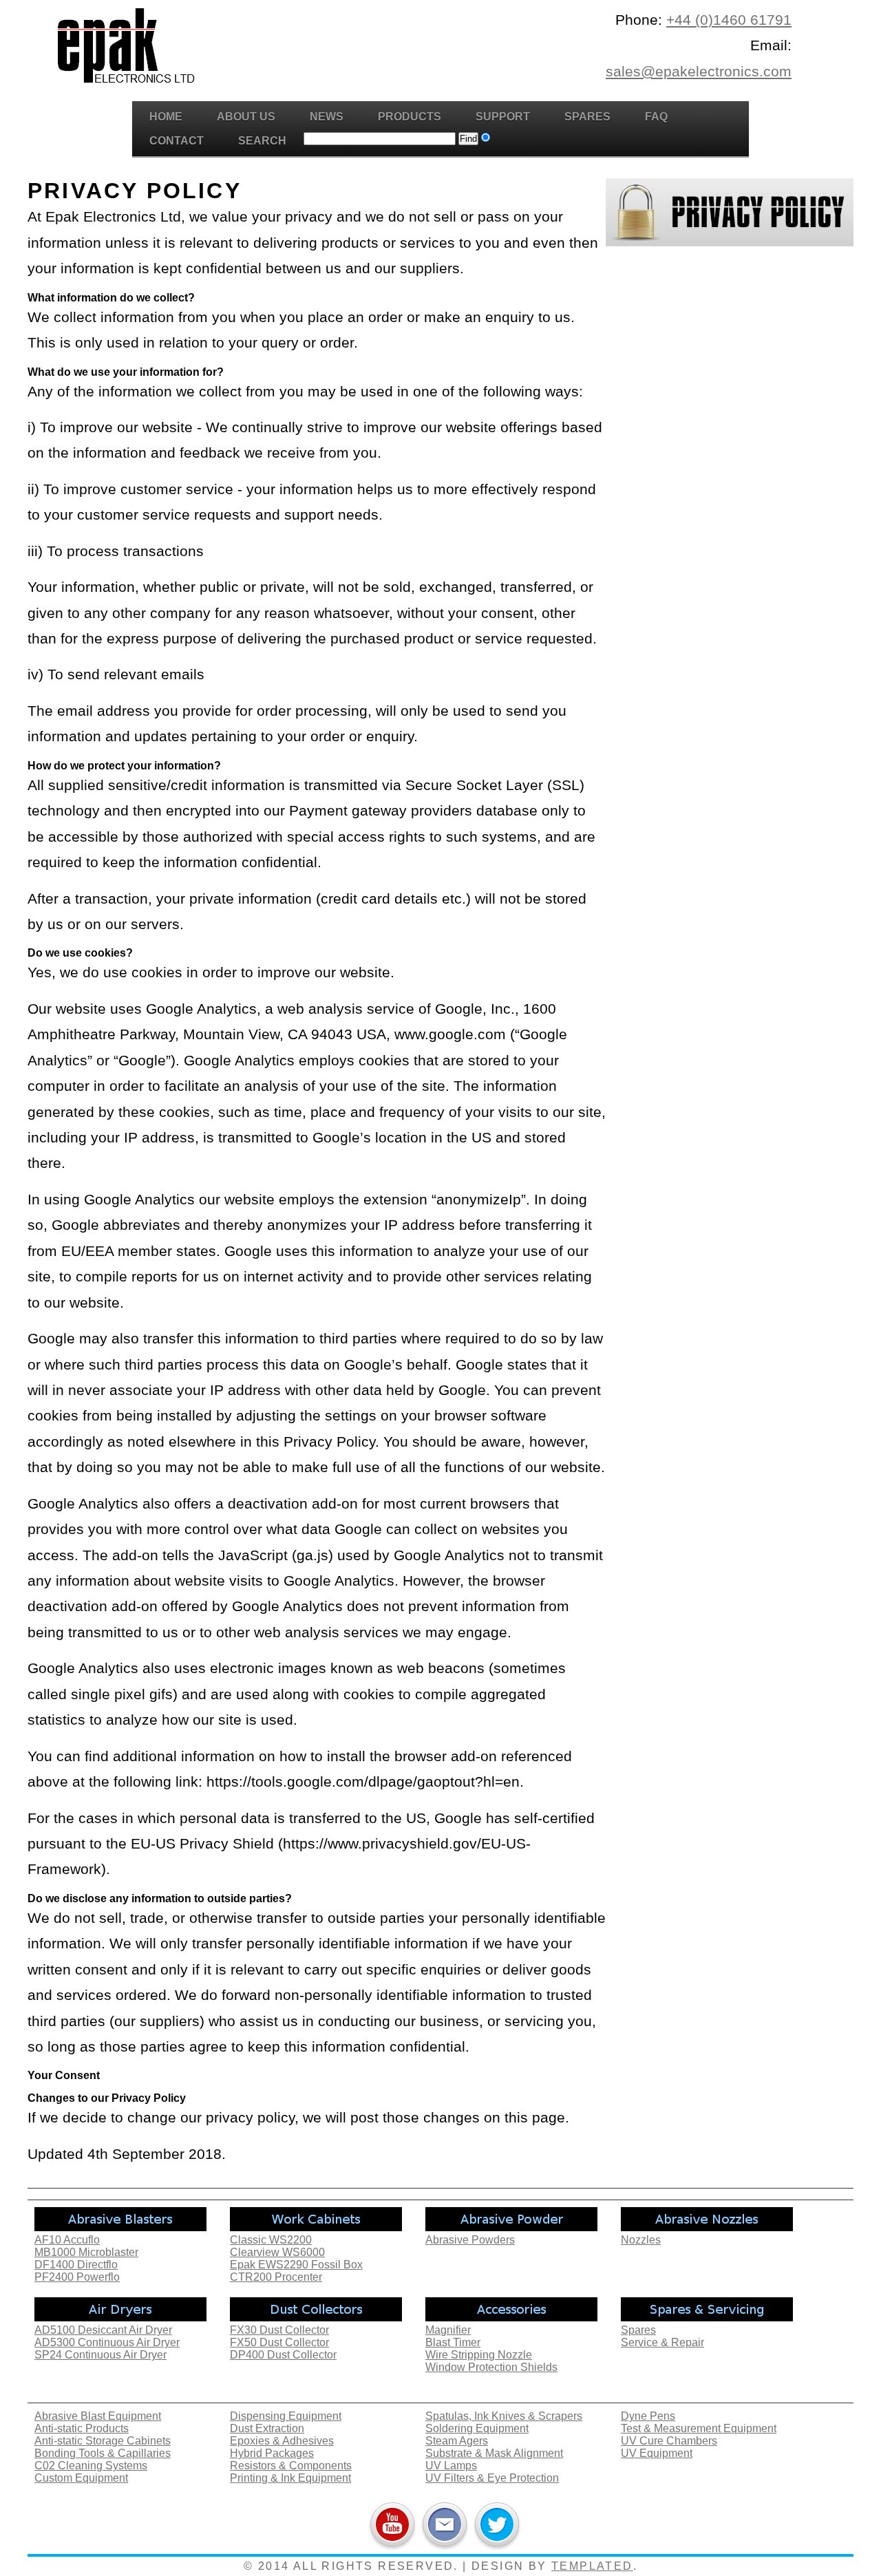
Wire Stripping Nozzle (479, 2355)
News (327, 117)
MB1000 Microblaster (86, 2252)
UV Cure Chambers (669, 2441)
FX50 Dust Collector (279, 2342)
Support (503, 117)
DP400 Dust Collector (283, 2355)
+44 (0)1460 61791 (729, 20)
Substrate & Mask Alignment (494, 2453)
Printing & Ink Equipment (290, 2478)
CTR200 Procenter (276, 2277)
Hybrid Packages (272, 2453)
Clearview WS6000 (277, 2252)
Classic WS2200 (271, 2240)
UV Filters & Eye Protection (492, 2478)
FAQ (656, 117)
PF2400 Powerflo (77, 2277)
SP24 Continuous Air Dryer (100, 2355)
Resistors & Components (291, 2466)
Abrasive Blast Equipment (98, 2416)
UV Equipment (657, 2453)
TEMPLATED (592, 2566)
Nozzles (641, 2240)
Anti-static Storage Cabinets (103, 2441)
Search (262, 141)
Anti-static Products (82, 2428)
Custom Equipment (81, 2478)
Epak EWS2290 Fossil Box (296, 2265)
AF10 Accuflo (67, 2240)
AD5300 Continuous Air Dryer (107, 2342)
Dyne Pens (648, 2416)
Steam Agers (457, 2441)
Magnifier (448, 2330)
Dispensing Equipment (286, 2416)
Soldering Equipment (477, 2428)
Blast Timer (453, 2342)
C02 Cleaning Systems (91, 2466)
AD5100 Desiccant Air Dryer (103, 2330)
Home (166, 117)
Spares (587, 117)
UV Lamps (451, 2466)
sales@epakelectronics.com (699, 71)
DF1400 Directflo (76, 2265)
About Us (246, 117)
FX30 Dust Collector (279, 2330)
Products (410, 117)
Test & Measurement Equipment (699, 2428)
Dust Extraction (267, 2428)
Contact (177, 141)
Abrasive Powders (470, 2240)
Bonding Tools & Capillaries (103, 2453)
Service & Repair (662, 2342)
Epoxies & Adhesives (282, 2441)
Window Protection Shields (491, 2367)
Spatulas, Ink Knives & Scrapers (504, 2416)
